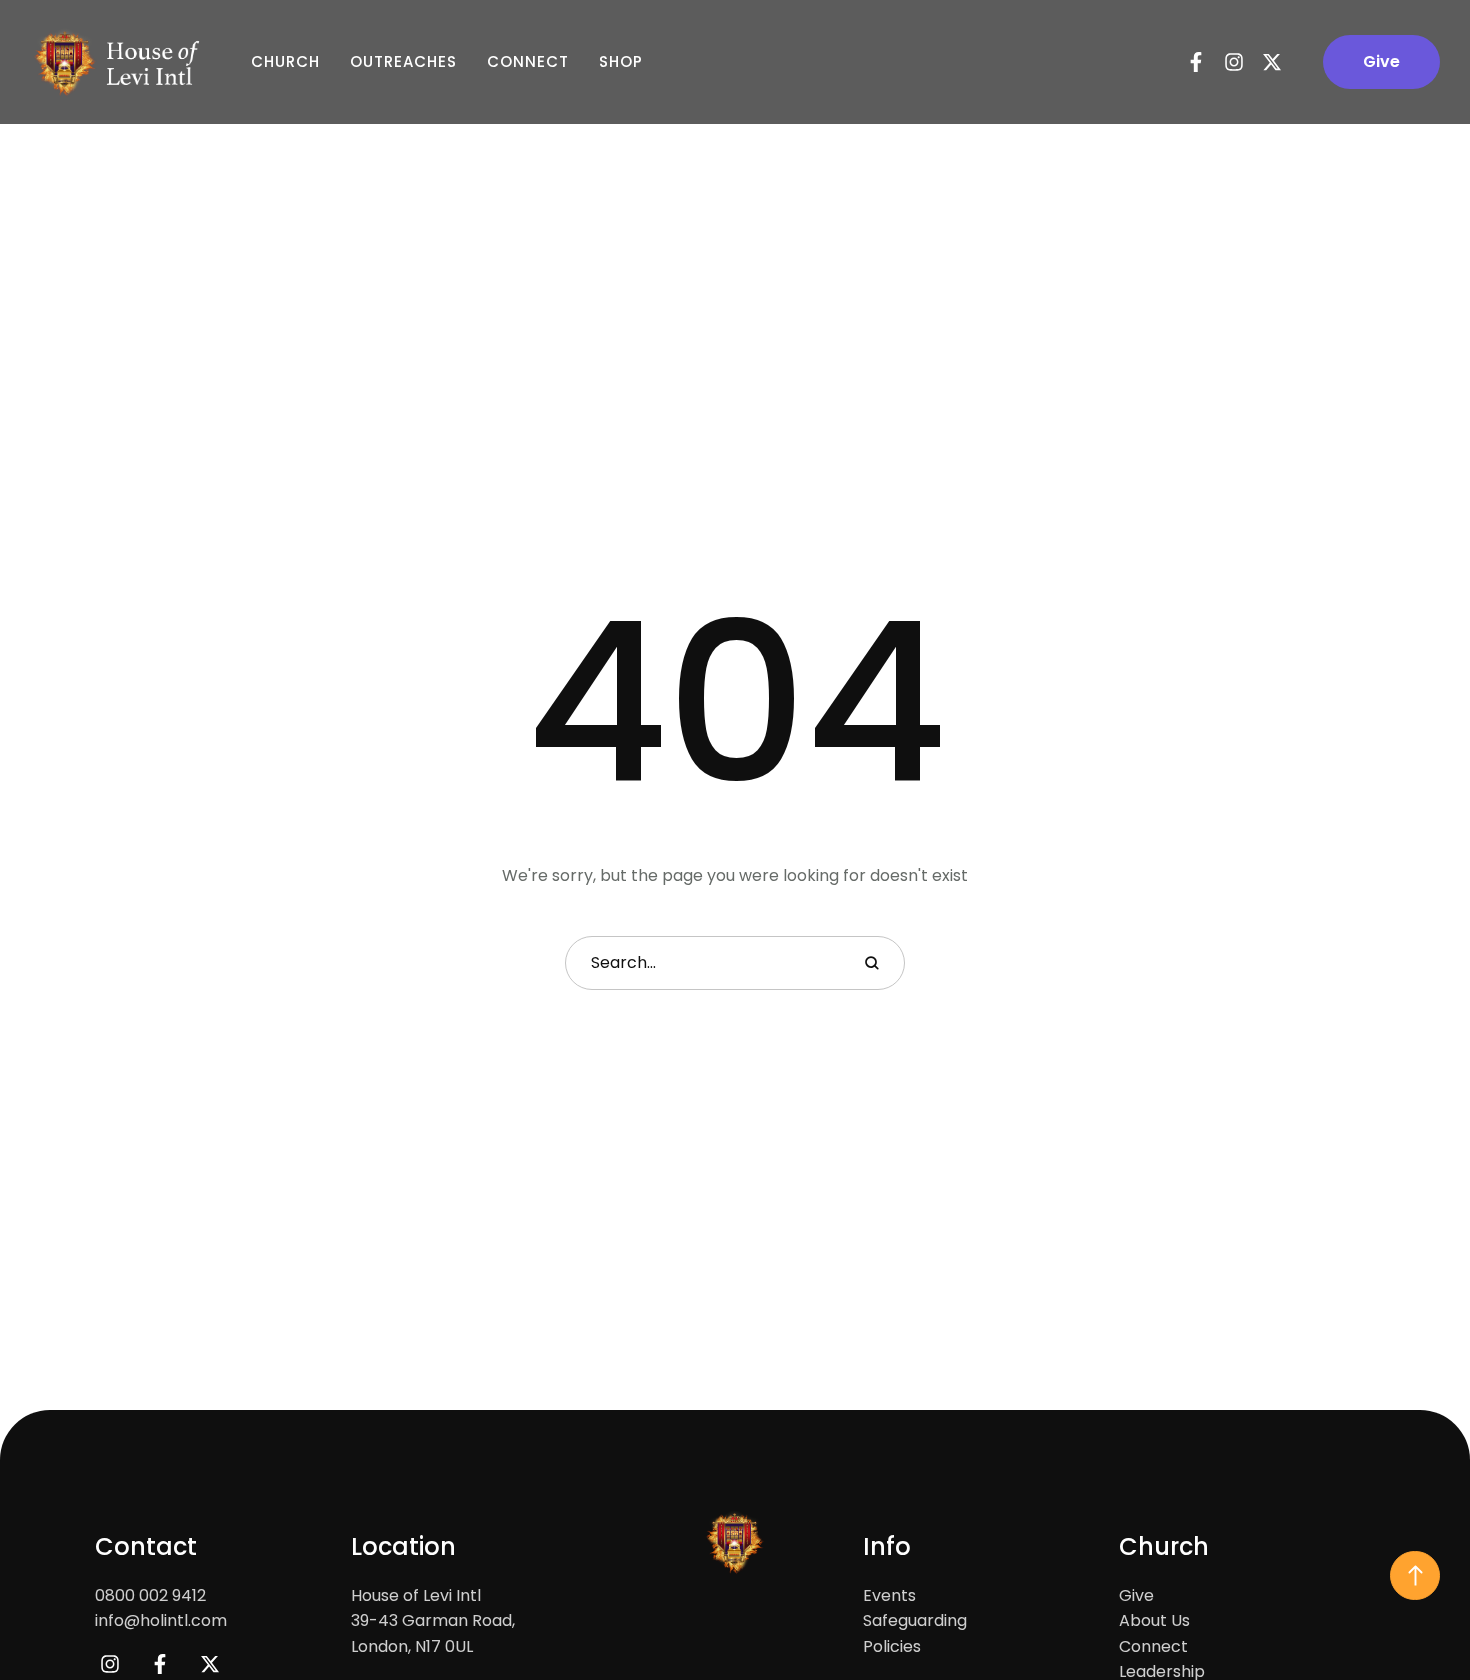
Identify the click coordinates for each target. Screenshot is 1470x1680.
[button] (1381, 62)
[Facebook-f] (1196, 62)
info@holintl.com (161, 1620)
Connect (528, 61)
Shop (621, 61)
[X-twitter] (1272, 62)
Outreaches (403, 61)
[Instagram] (1234, 62)
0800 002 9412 (150, 1595)
